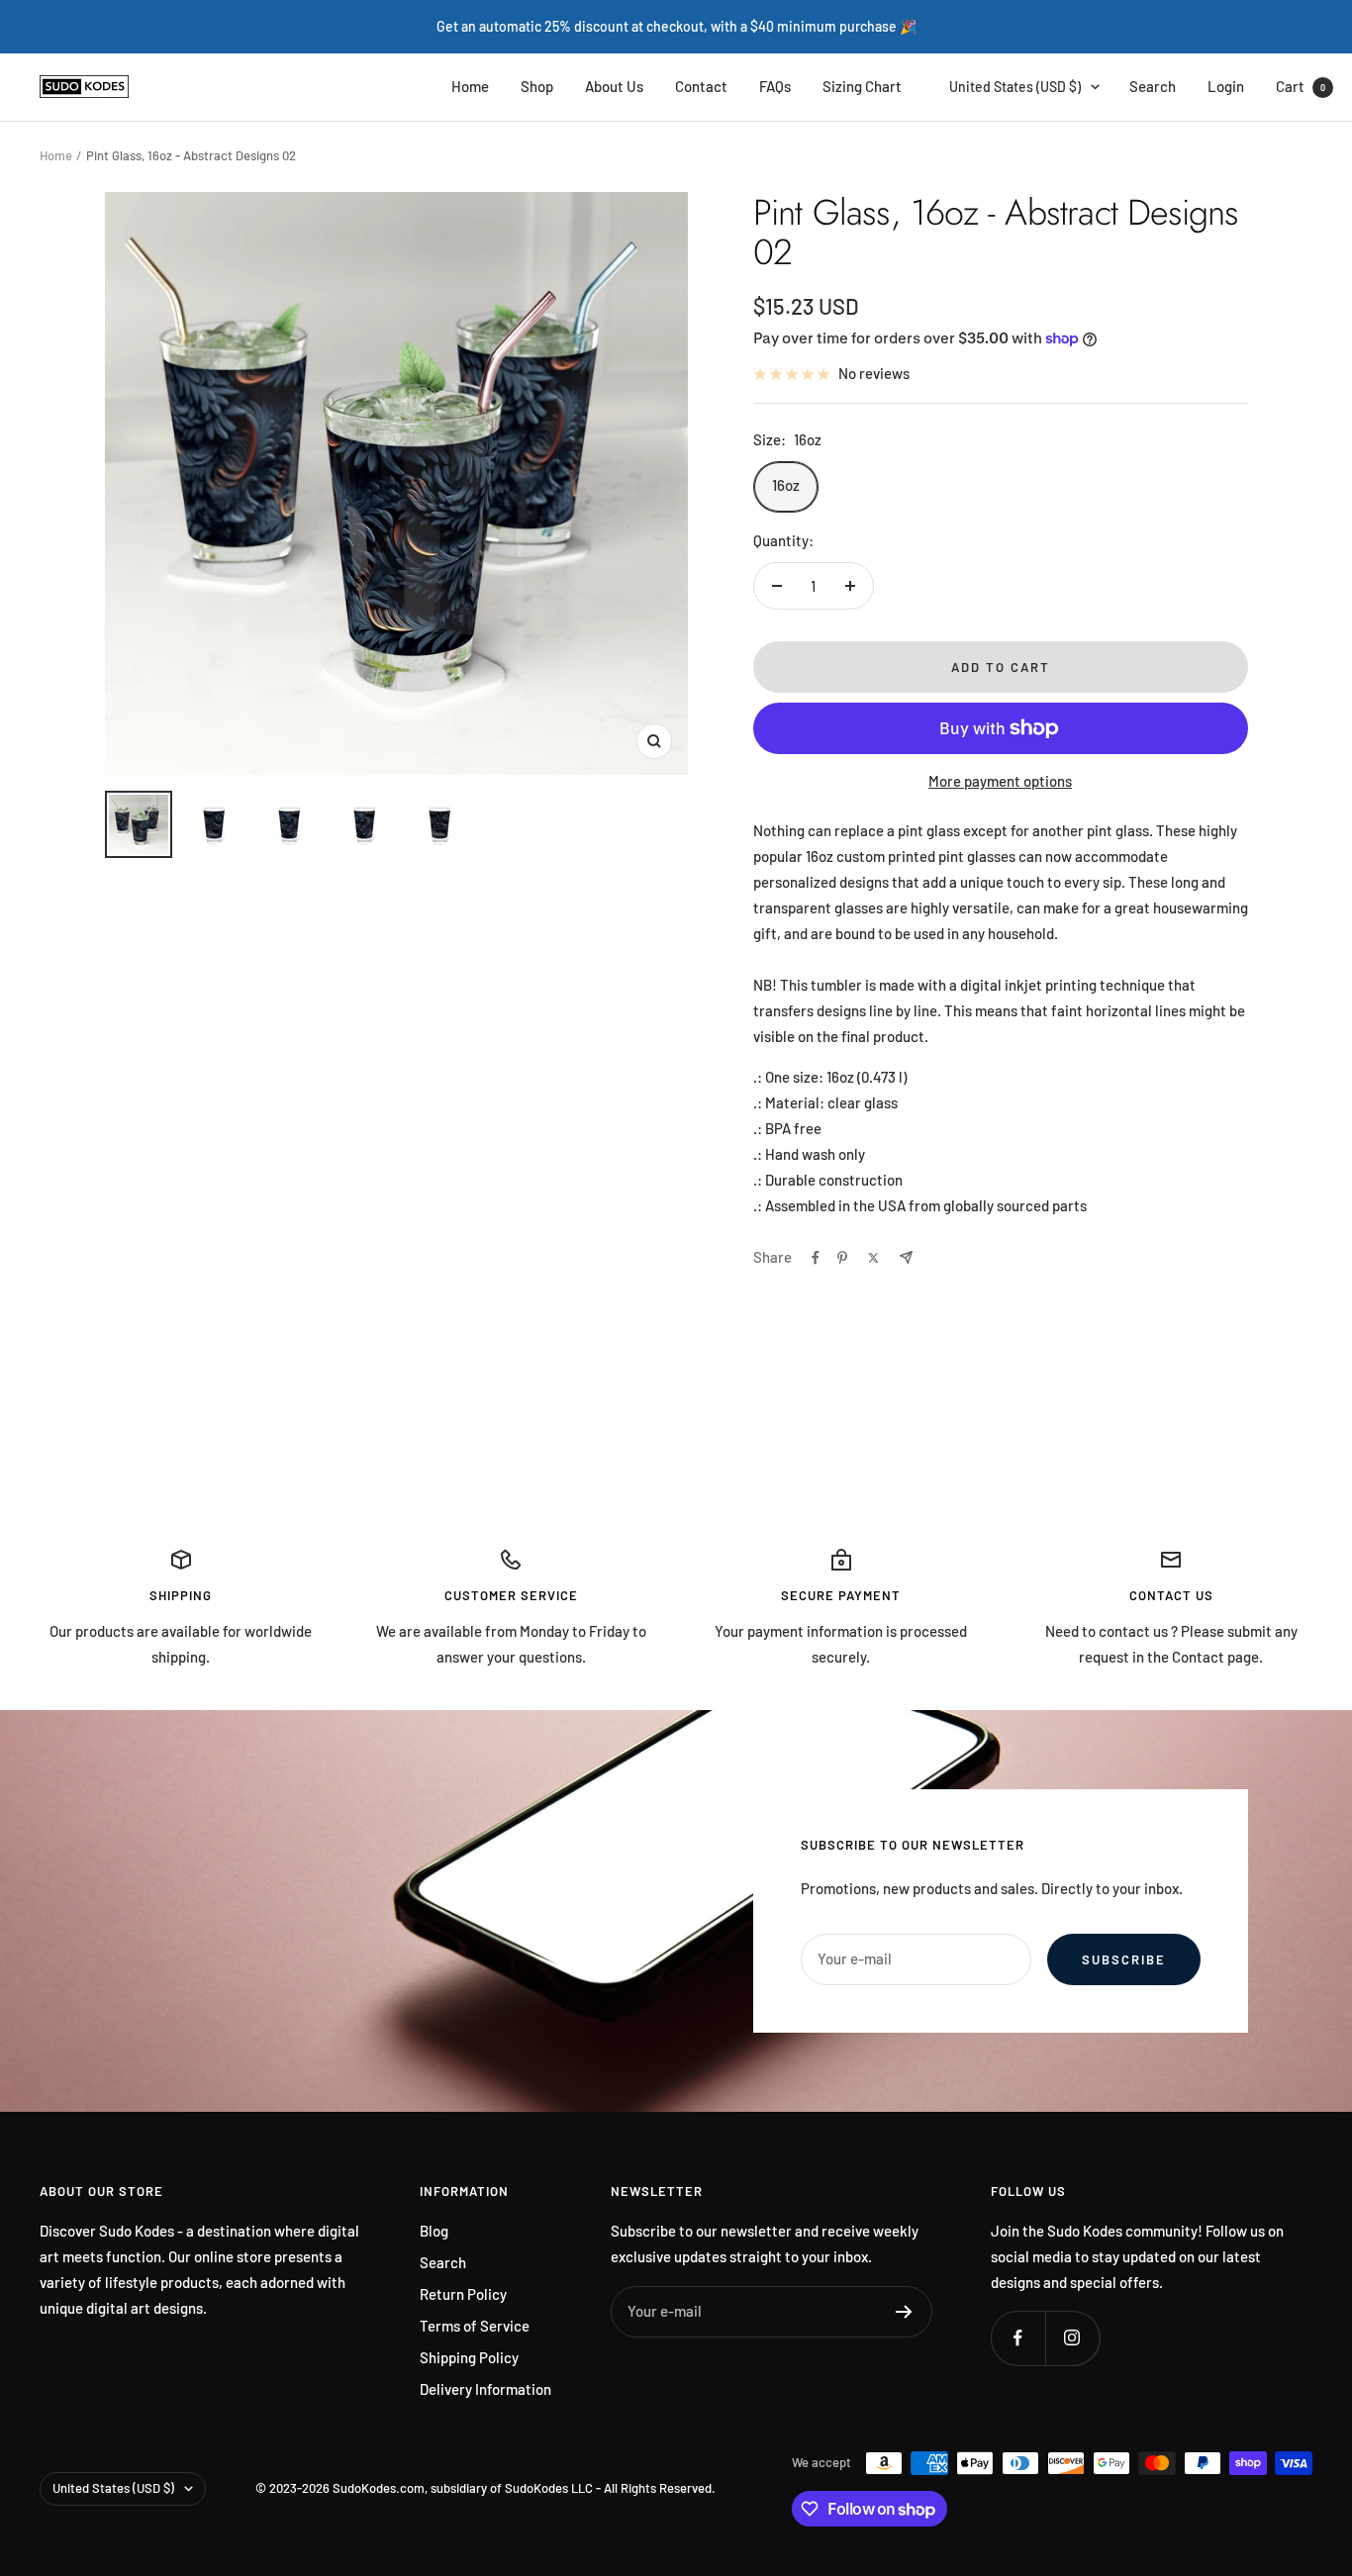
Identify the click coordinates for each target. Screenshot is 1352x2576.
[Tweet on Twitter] (873, 1258)
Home (470, 86)
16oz (786, 485)
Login (1226, 86)
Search (1153, 86)
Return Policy (463, 2294)
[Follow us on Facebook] (1018, 2338)
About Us (614, 86)
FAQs (775, 86)
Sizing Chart (862, 86)
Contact (701, 86)
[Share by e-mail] (906, 1257)
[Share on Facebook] (816, 1258)
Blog (434, 2231)
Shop (537, 86)
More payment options (1000, 781)
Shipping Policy (469, 2357)
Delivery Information (485, 2389)
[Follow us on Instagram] (1072, 2338)
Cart (1301, 86)
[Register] (904, 2312)
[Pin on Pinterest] (842, 1258)
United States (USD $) (1015, 87)
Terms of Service (475, 2326)
